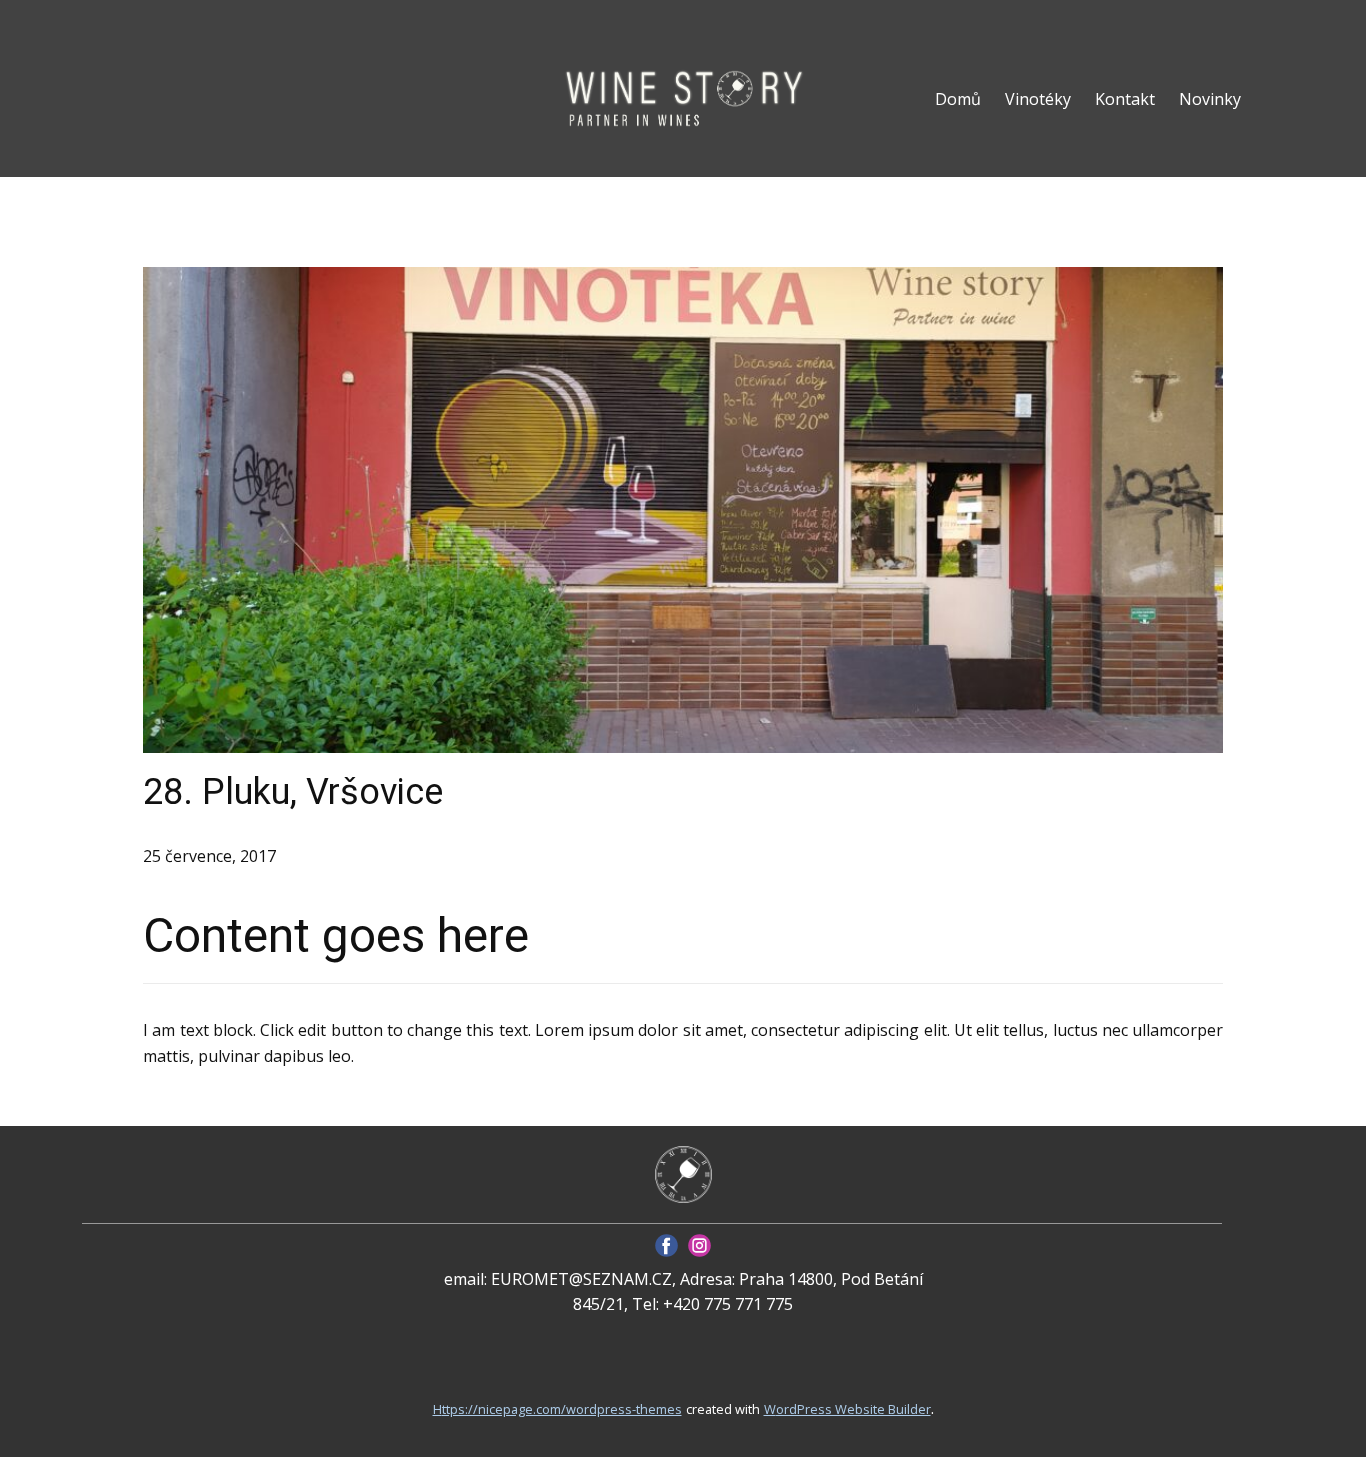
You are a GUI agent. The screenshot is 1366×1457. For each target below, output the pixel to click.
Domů (958, 99)
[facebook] (666, 1245)
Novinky (1210, 99)
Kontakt (1125, 99)
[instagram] (699, 1245)
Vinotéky (1038, 99)
